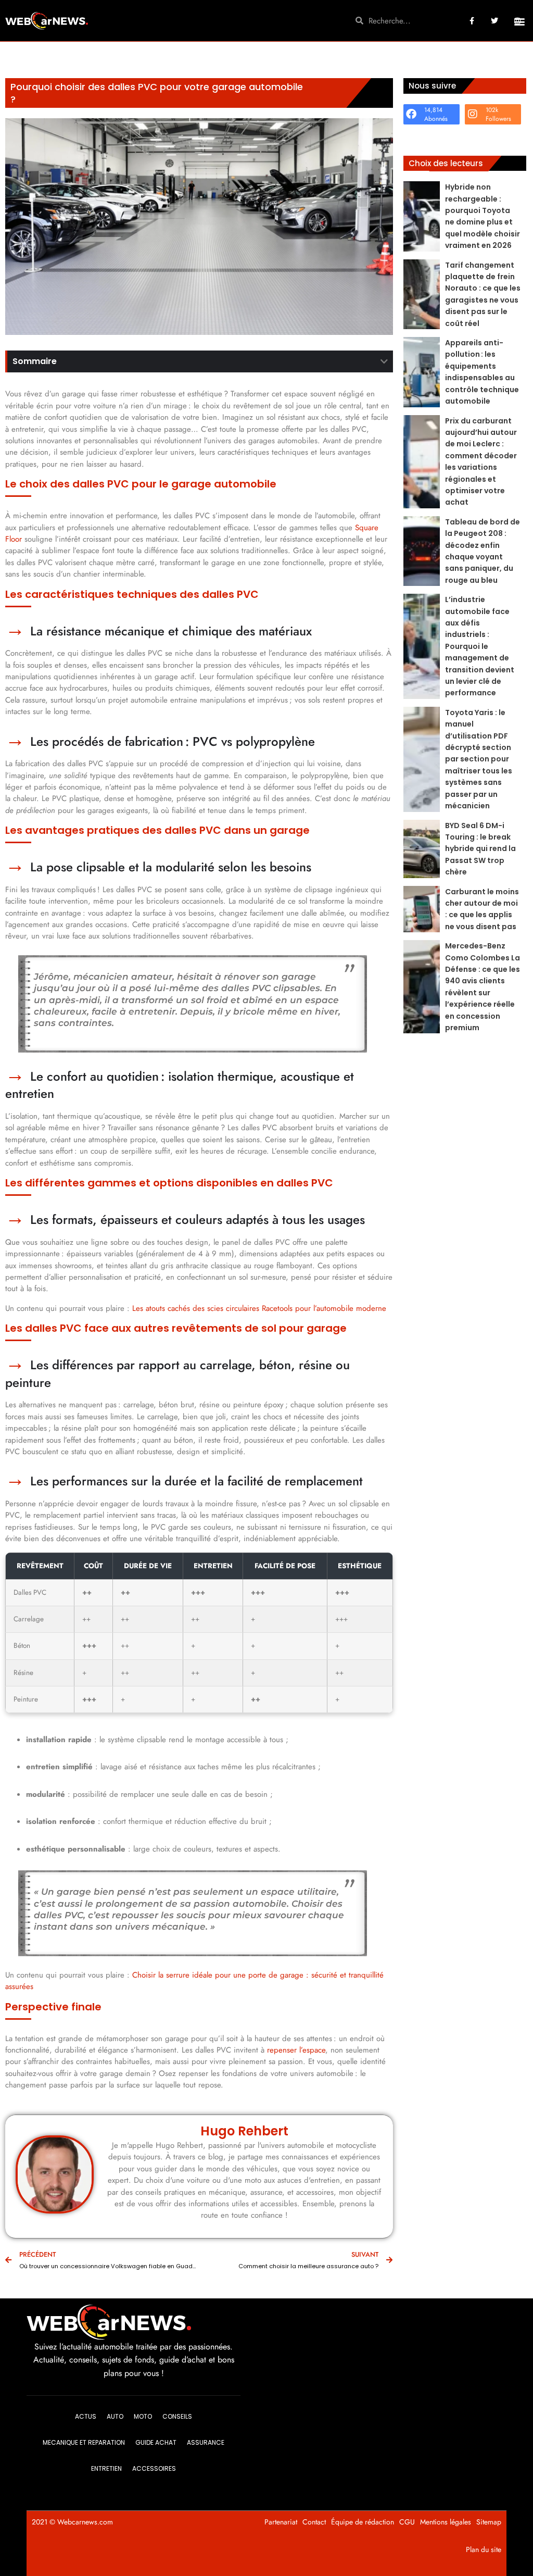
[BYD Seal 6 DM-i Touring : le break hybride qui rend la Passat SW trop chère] (422, 849)
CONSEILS (177, 2416)
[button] (519, 22)
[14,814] (411, 114)
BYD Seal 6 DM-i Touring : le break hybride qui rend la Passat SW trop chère (480, 849)
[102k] (473, 114)
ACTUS (86, 2416)
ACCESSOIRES (154, 2468)
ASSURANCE (206, 2442)
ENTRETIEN (106, 2468)
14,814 (433, 110)
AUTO (115, 2416)
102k (492, 110)
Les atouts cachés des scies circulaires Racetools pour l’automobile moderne (259, 1308)
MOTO (143, 2416)
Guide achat (156, 2442)
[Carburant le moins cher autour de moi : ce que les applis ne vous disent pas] (422, 909)
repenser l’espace (296, 2050)
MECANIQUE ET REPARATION (84, 2442)
